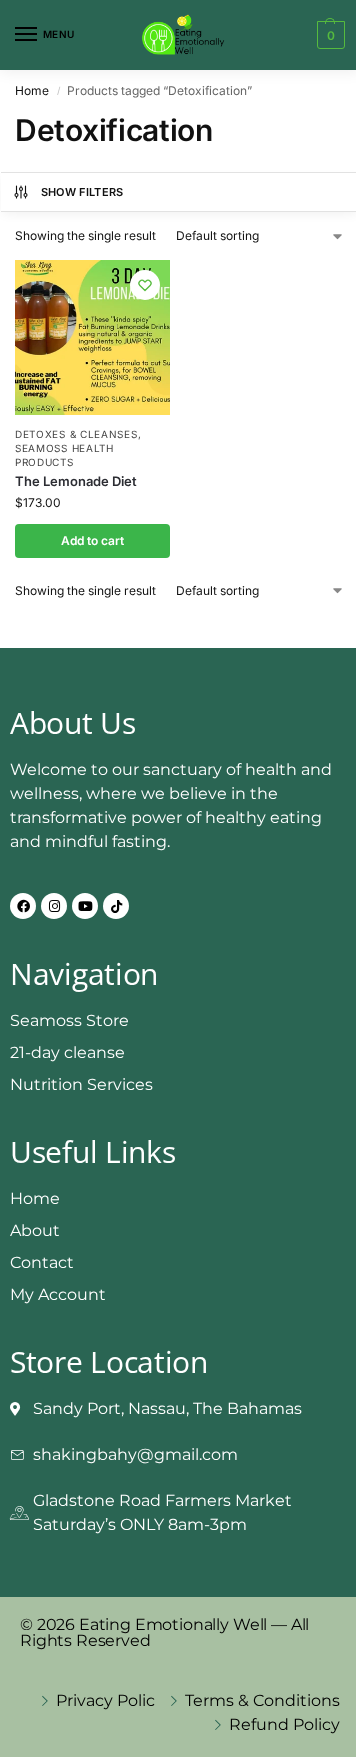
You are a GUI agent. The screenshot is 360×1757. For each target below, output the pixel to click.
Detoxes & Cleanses (76, 434)
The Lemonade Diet (76, 481)
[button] (328, 35)
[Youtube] (85, 906)
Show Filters (82, 192)
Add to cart (92, 540)
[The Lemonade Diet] (92, 337)
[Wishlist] (145, 285)
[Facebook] (23, 906)
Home (32, 90)
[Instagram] (54, 906)
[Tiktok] (116, 906)
